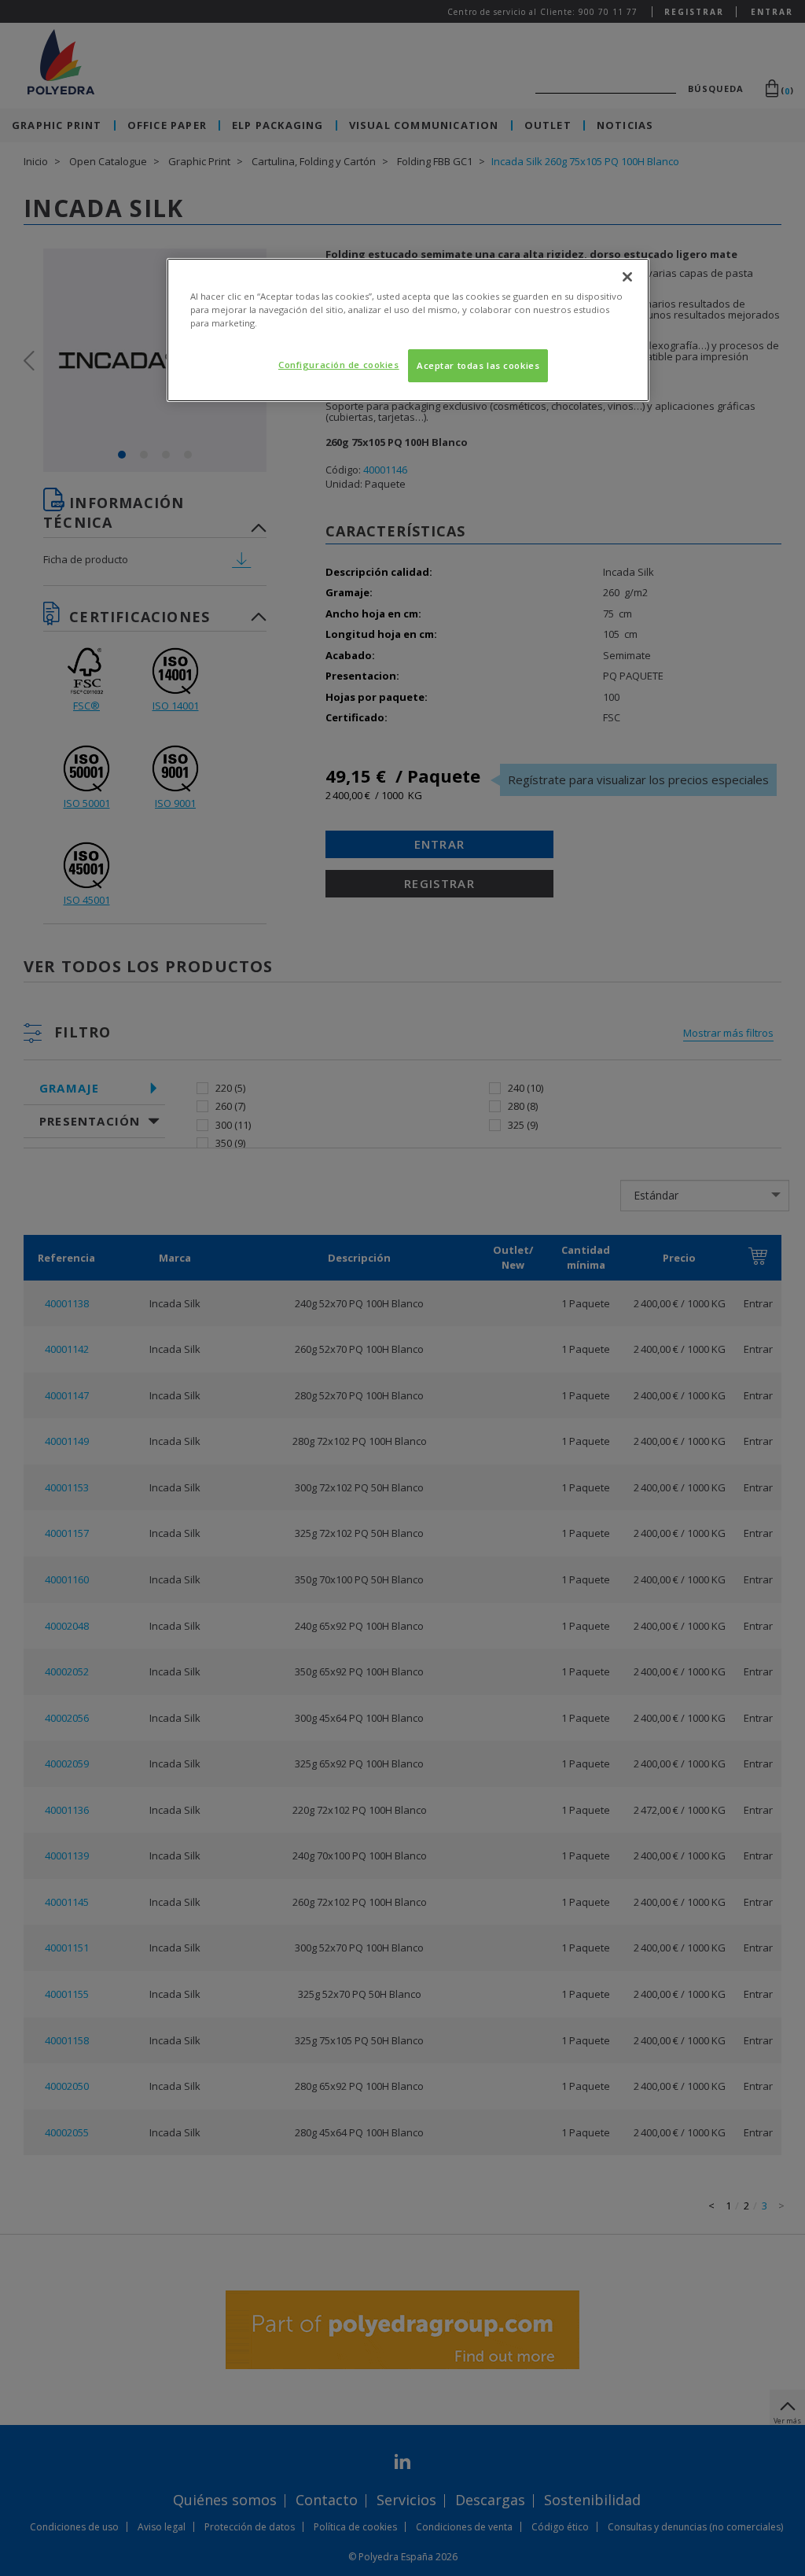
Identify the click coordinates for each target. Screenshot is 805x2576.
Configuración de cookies (339, 365)
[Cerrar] (627, 277)
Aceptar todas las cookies (478, 365)
